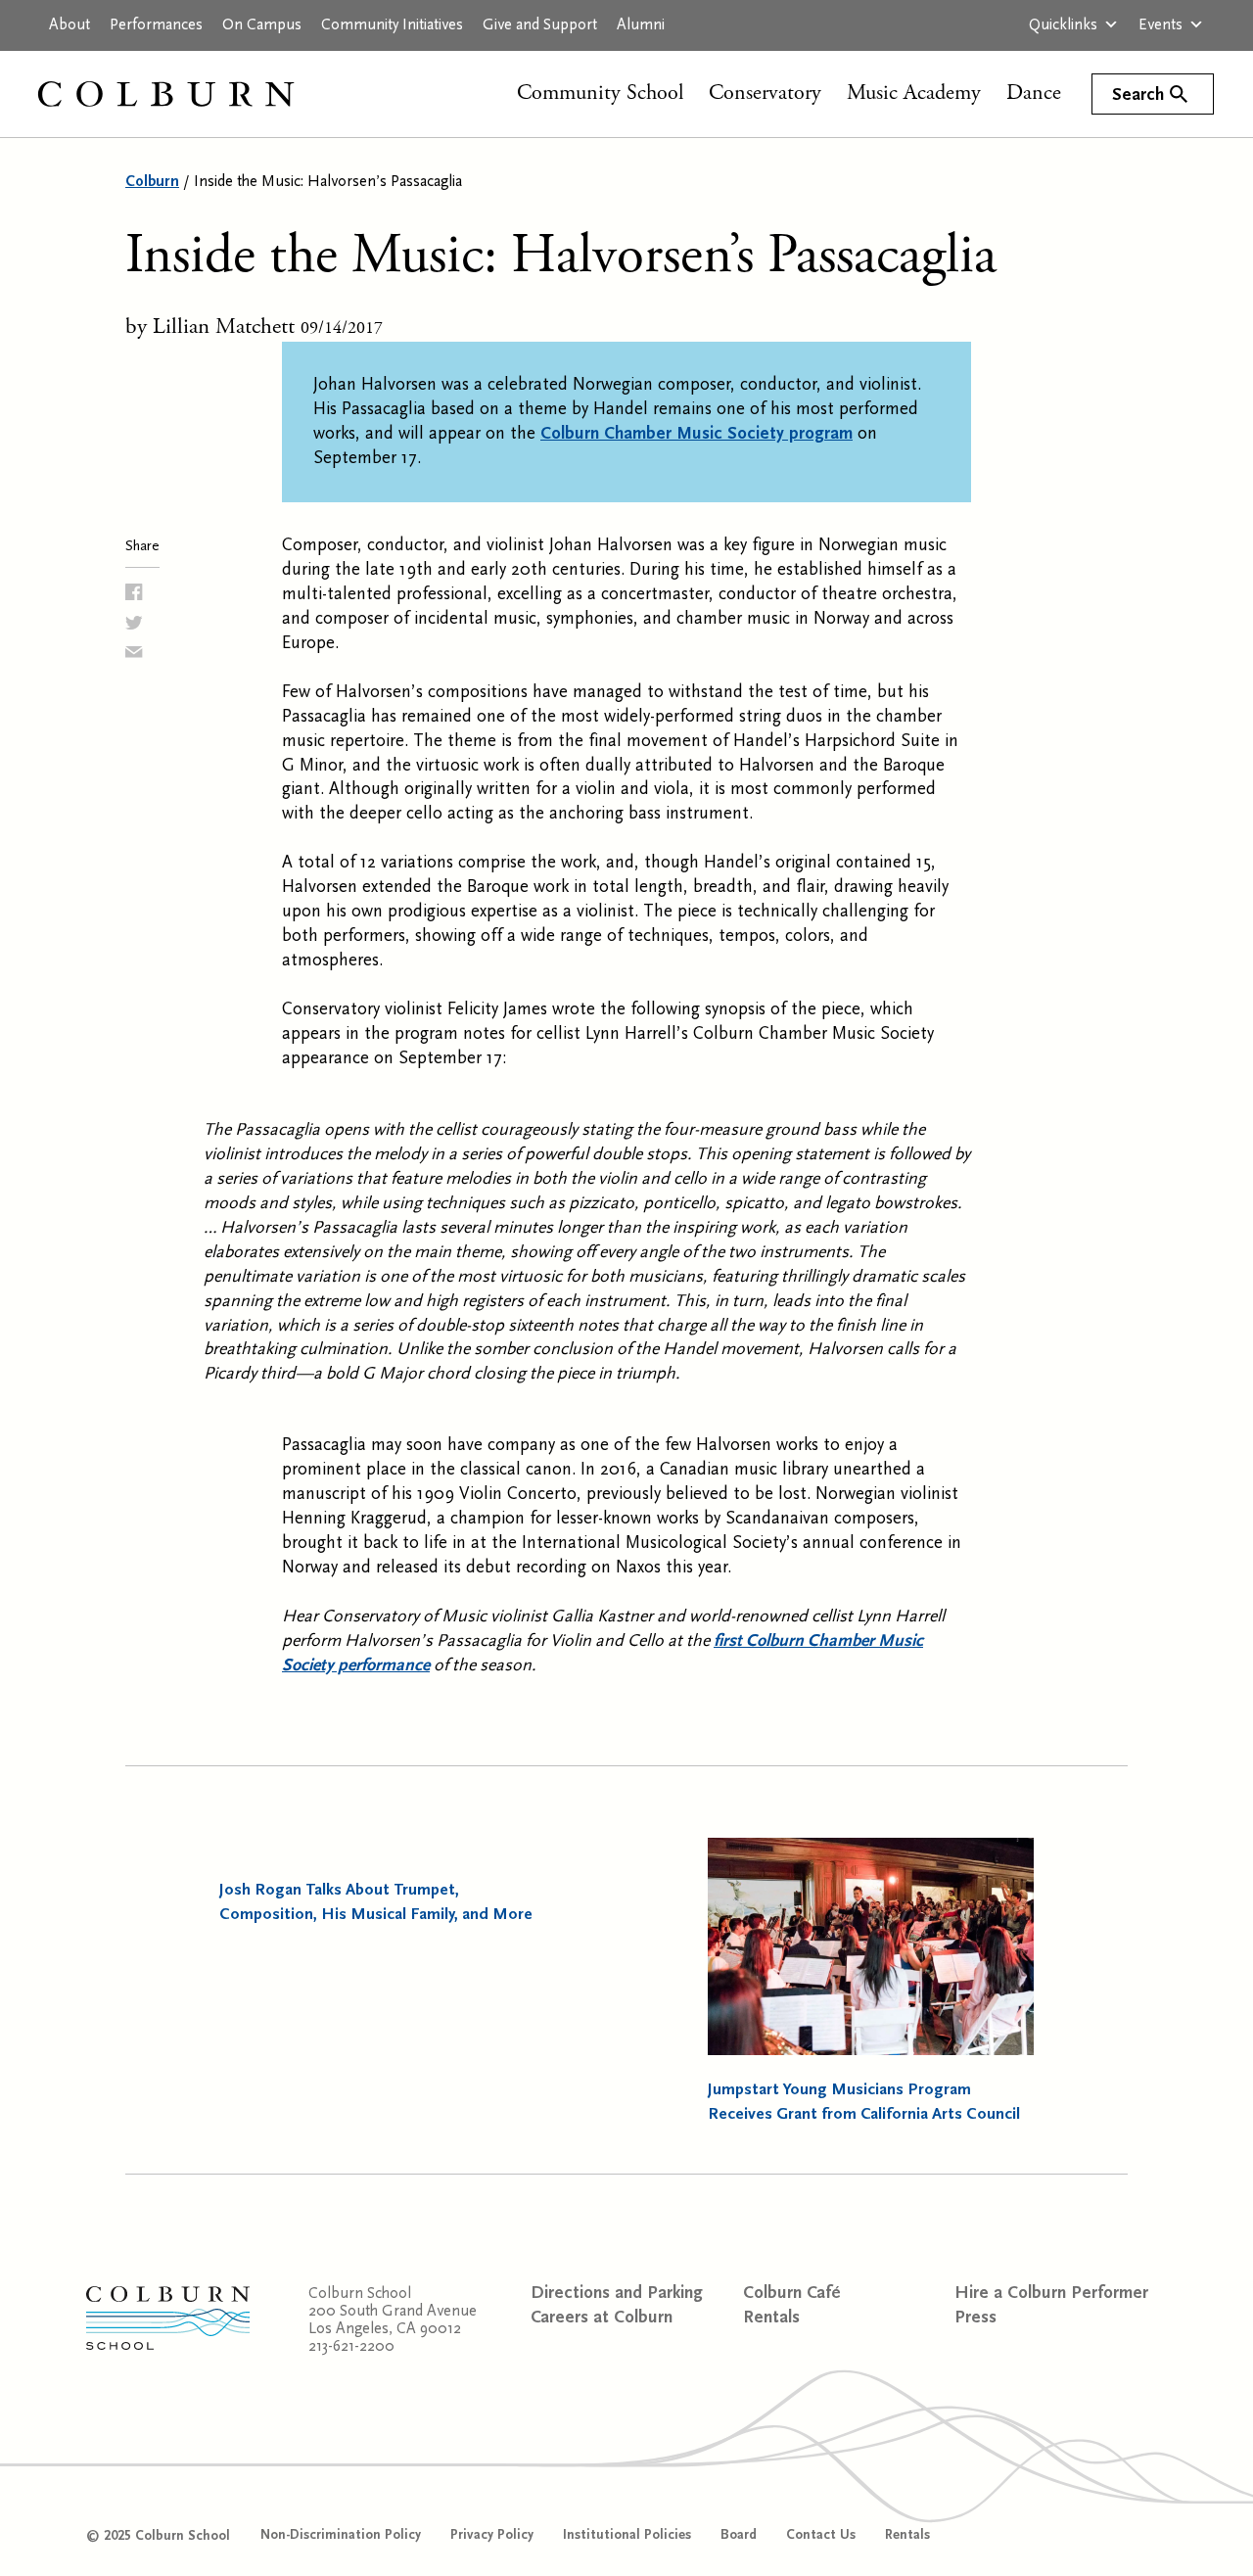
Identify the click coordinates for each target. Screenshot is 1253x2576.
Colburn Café (792, 2293)
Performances (156, 24)
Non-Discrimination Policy (341, 2535)
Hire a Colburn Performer (1051, 2293)
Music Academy (914, 93)
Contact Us (821, 2535)
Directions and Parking (617, 2293)
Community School (600, 93)
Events (1160, 24)
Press (975, 2317)
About (70, 24)
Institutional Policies (627, 2535)
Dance (1034, 93)
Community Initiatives (392, 24)
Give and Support (540, 24)
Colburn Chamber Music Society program (696, 433)
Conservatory (765, 93)
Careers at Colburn (602, 2317)
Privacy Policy (492, 2535)
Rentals (771, 2317)
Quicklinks (1063, 24)
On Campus (262, 24)
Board (739, 2535)
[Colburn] (186, 94)
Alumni (641, 24)
